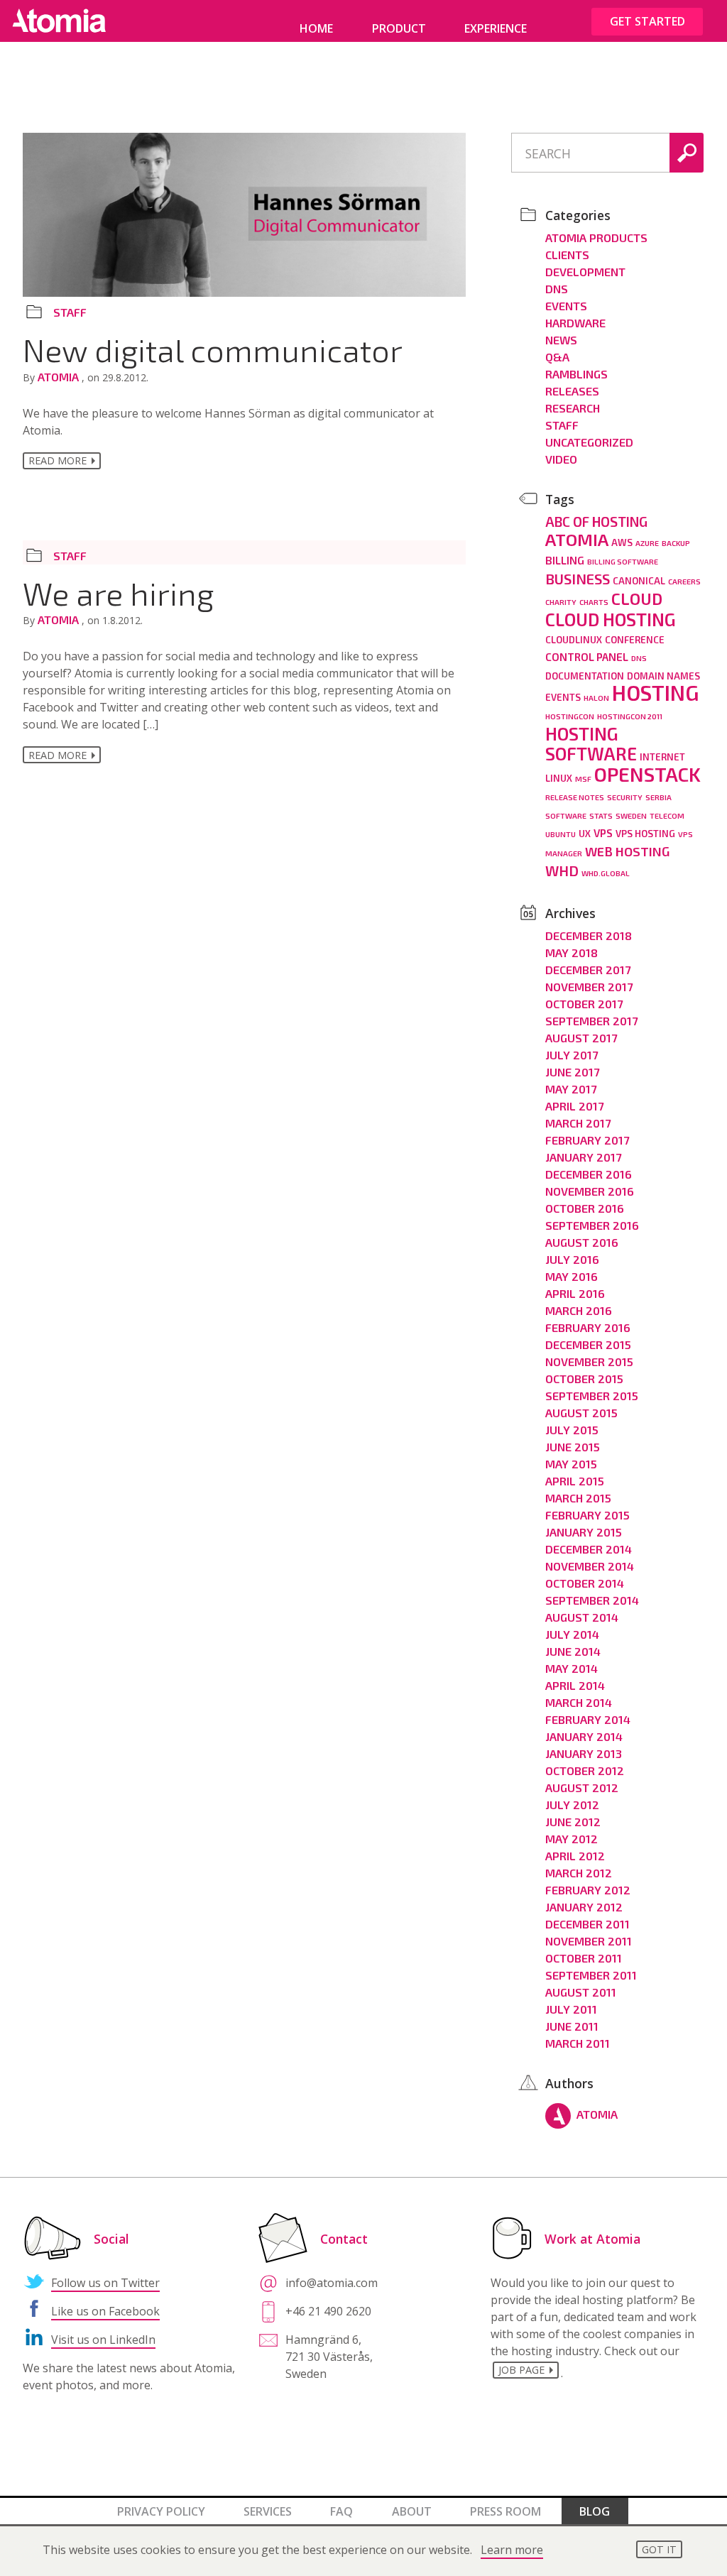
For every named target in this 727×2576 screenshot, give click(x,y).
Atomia (60, 377)
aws (622, 542)
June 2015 (573, 1447)
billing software (623, 561)
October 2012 (585, 1770)
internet (662, 757)
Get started (647, 21)
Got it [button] (659, 2549)
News (561, 340)
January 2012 (584, 1907)
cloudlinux (574, 640)
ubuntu (561, 834)
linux (559, 778)
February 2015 (587, 1515)
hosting (655, 693)
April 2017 (574, 1106)
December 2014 (589, 1549)
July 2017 (572, 1055)
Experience (496, 28)
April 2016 (575, 1293)
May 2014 (572, 1668)
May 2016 (572, 1276)
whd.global (606, 873)
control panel (587, 657)
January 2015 (584, 1532)
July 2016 (572, 1259)
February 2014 (588, 1719)
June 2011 (572, 2026)
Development (585, 272)
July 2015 (572, 1430)
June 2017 (572, 1072)
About (412, 2511)
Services (268, 2511)
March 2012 (579, 1873)
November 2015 (589, 1361)
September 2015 (592, 1396)
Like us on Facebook (105, 2311)
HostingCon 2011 (630, 716)
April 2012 (575, 1856)
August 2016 (582, 1242)
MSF (583, 779)
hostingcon (570, 716)
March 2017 (578, 1123)
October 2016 (585, 1208)
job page (521, 2370)
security (625, 797)
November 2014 (590, 1566)
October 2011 (584, 1958)
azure (647, 543)
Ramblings (576, 374)
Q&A (557, 357)
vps (603, 833)
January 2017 (583, 1157)
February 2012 (588, 1890)
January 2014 (584, 1736)
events (563, 697)
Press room (505, 2511)
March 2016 (579, 1310)
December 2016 (589, 1174)
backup (676, 543)
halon (596, 698)
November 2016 (590, 1191)
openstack (647, 774)
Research (573, 408)
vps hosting (645, 834)
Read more (58, 460)
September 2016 (592, 1225)
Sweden (631, 815)
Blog (595, 2511)
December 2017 (588, 970)
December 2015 (588, 1344)
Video (561, 459)
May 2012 (572, 1839)
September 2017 (591, 1021)
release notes (575, 797)
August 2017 (581, 1038)
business (578, 579)
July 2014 (572, 1634)
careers (684, 581)
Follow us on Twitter (105, 2283)
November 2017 (589, 987)
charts (594, 602)
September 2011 (591, 1975)
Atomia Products (596, 238)
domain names (663, 676)
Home (316, 28)
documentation (585, 676)
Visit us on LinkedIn (103, 2340)
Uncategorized (589, 442)
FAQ (341, 2511)
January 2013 (584, 1753)
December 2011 (587, 1924)
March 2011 (578, 2043)
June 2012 (573, 1822)
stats (601, 815)
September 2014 (592, 1600)
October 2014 (585, 1583)
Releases (572, 391)
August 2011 (581, 1992)
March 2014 (579, 1702)
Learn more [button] (512, 2550)
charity (561, 602)
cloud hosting (611, 619)
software (566, 815)
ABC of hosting (596, 522)
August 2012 (582, 1788)
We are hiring (118, 593)
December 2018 (589, 935)
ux (585, 834)
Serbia (658, 797)
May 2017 (571, 1089)
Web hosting (627, 851)
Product (399, 28)
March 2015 (578, 1498)
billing (565, 560)
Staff (70, 312)
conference (635, 640)
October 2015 (584, 1379)
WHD (562, 871)
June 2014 (573, 1651)
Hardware (575, 323)
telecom (667, 815)
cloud (637, 599)
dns (639, 658)
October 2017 (584, 1004)
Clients (567, 255)
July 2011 (571, 2009)
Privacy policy (161, 2511)
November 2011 (589, 1941)
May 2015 (571, 1464)
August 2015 (581, 1413)
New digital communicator (213, 349)
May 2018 (572, 953)
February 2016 (588, 1327)
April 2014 (575, 1685)
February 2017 (587, 1140)
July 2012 (572, 1805)
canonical (639, 581)
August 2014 (582, 1617)
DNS (557, 289)
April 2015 (575, 1481)
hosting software (591, 743)
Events (566, 306)
